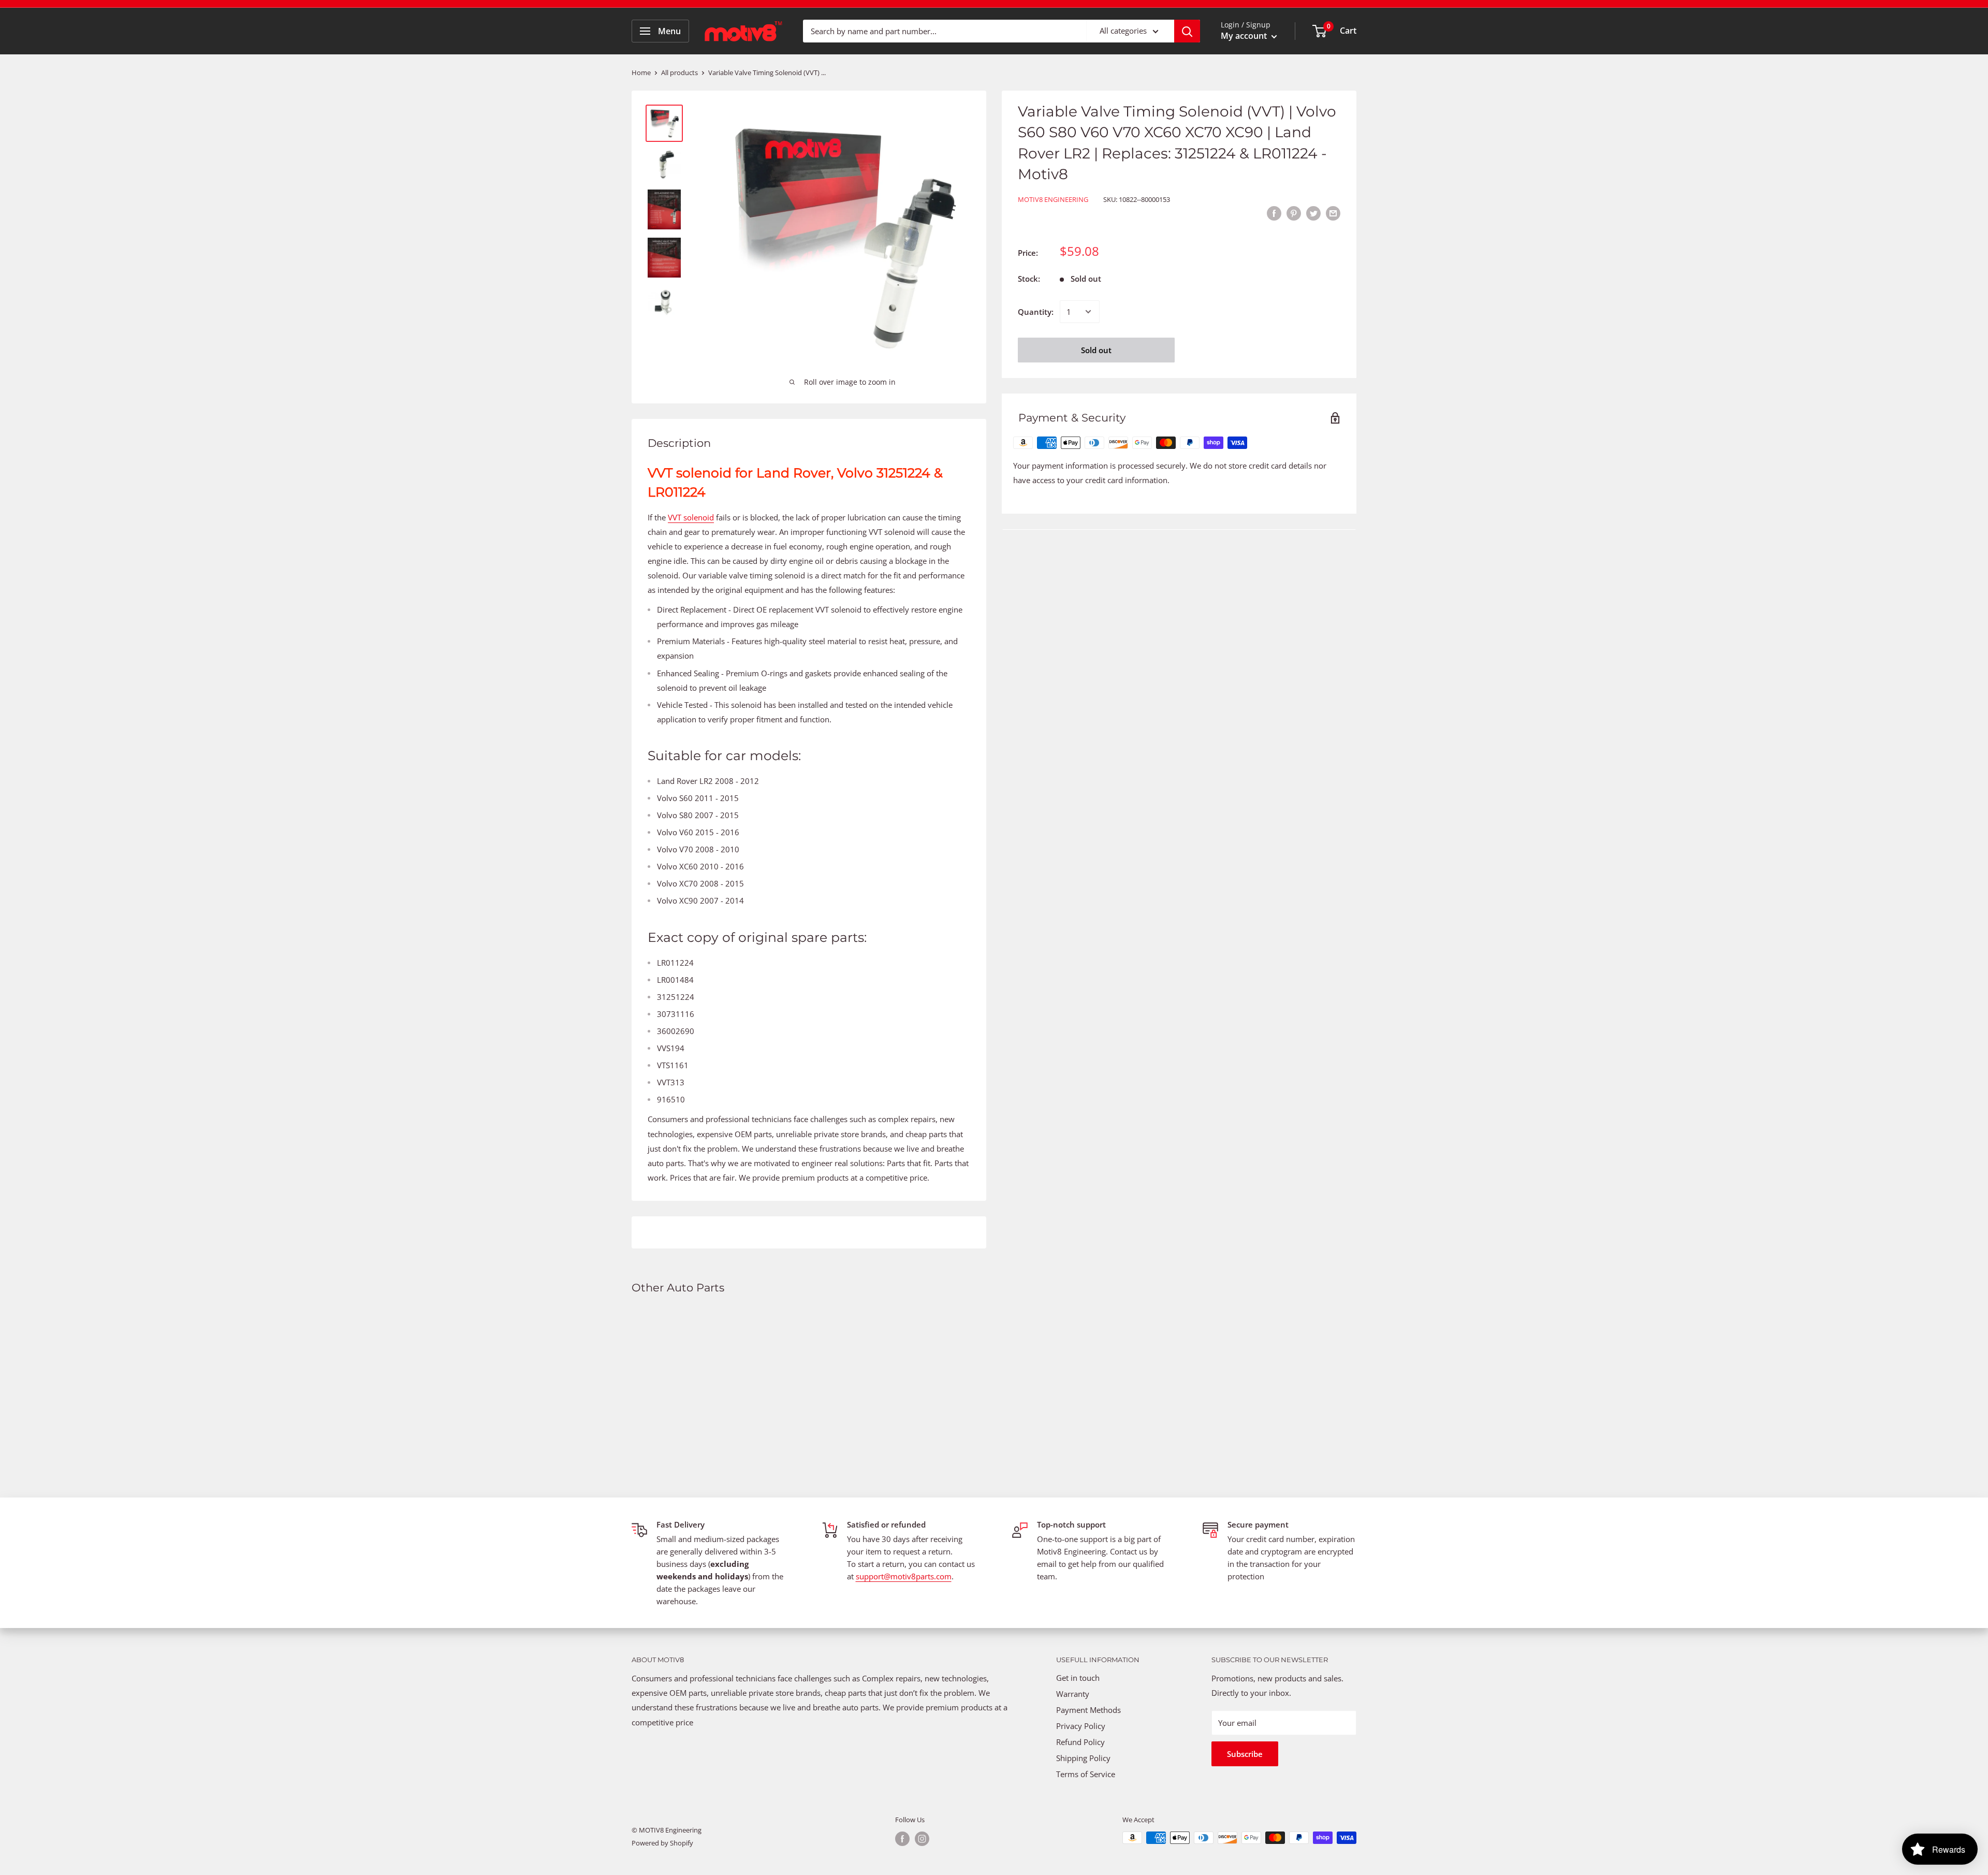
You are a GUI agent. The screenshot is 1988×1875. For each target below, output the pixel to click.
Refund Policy (1080, 1742)
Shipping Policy (1083, 1758)
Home (641, 72)
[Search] (1187, 31)
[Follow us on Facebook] (902, 1839)
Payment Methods (1090, 1710)
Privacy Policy (1081, 1726)
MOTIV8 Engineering (1053, 199)
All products (679, 72)
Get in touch (1078, 1678)
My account (1245, 36)
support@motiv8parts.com (904, 1576)
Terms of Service (1086, 1774)
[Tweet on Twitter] (1313, 213)
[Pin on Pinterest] (1294, 213)
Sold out (1096, 350)
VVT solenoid (691, 517)
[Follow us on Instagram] (922, 1839)
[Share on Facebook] (1274, 213)
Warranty (1073, 1694)
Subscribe (1245, 1754)
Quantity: (1036, 312)
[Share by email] (1333, 213)
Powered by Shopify (662, 1843)
